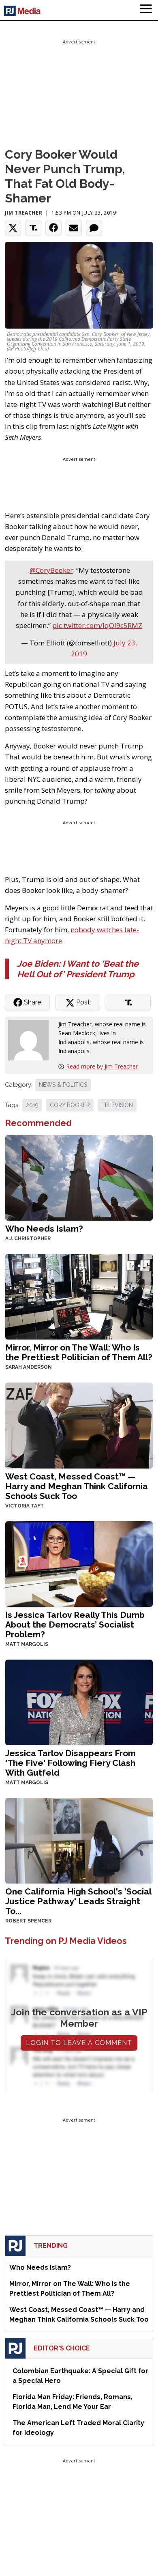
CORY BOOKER (70, 1105)
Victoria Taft (25, 1506)
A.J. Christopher (28, 1239)
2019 (32, 1105)
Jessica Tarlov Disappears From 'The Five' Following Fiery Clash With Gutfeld (70, 1763)
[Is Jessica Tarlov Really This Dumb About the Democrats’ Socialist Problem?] (79, 1563)
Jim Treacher (23, 213)
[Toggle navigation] (146, 10)
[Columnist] (32, 1040)
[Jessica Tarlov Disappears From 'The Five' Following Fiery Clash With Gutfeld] (79, 1702)
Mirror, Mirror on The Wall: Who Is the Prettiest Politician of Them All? (79, 1352)
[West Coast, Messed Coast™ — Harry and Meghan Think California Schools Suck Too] (79, 1425)
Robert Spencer (28, 1921)
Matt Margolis (27, 1644)
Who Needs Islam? (44, 1229)
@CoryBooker (51, 570)
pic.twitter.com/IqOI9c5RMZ (97, 625)
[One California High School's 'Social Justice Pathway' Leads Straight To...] (79, 1840)
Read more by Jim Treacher (102, 1066)
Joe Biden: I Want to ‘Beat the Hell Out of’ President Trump (78, 969)
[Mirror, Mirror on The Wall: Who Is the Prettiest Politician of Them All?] (79, 1296)
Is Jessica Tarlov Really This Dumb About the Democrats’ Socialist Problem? (75, 1625)
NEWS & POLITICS (63, 1085)
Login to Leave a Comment (79, 2043)
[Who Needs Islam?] (79, 1177)
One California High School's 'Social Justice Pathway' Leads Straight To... (78, 1901)
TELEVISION (117, 1105)
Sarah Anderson (29, 1367)
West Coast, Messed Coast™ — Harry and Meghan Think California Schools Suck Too (77, 1486)
